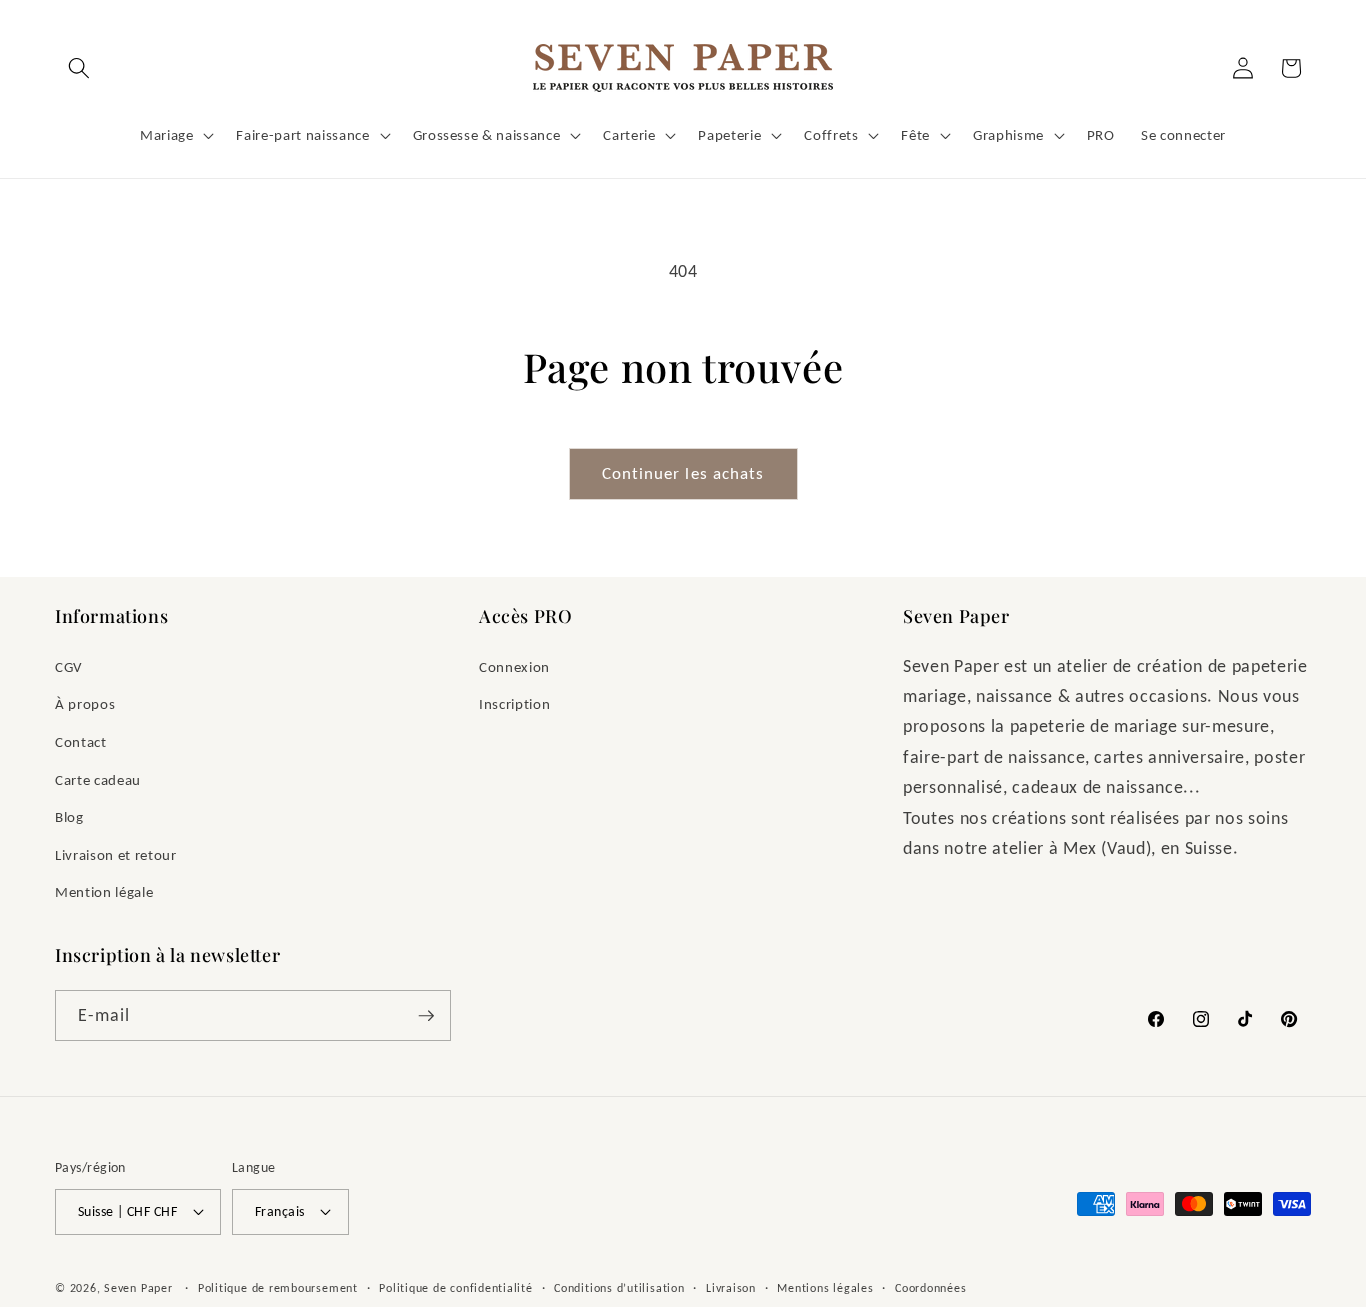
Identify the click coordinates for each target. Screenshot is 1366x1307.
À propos (85, 703)
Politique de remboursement (278, 1287)
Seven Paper (138, 1287)
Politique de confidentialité (456, 1287)
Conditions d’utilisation (619, 1287)
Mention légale (104, 891)
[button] (79, 68)
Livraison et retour (116, 854)
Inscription (514, 703)
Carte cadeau (98, 779)
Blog (69, 816)
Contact (81, 741)
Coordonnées (930, 1287)
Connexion (514, 666)
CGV (69, 666)
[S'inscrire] (426, 1016)
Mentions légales (825, 1287)
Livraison (731, 1287)
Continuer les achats (683, 473)
